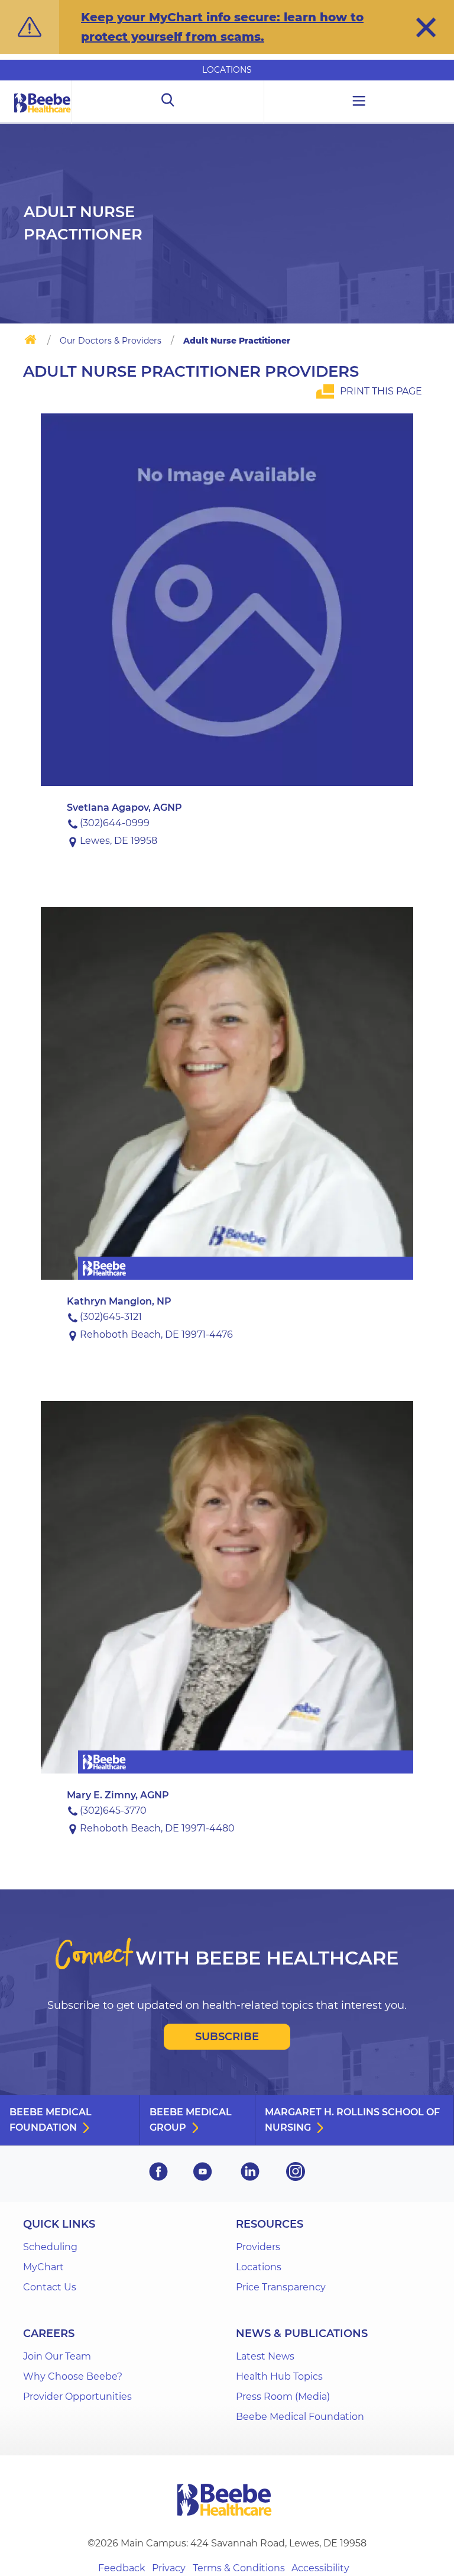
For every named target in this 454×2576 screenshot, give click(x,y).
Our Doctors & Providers (111, 341)
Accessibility (320, 2568)
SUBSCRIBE (227, 2037)
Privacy (169, 2568)
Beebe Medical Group (191, 2120)
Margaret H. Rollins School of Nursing (352, 2120)
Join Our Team (57, 2356)
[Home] (30, 342)
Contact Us (50, 2287)
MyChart (43, 2267)
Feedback (122, 2568)
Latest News (265, 2356)
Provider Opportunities (77, 2397)
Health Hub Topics (279, 2376)
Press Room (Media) (283, 2397)
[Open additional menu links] (359, 102)
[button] (426, 27)
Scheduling (50, 2247)
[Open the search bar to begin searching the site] (168, 102)
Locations (227, 70)
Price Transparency (281, 2287)
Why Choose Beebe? (73, 2376)
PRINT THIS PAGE (381, 391)
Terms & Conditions (239, 2568)
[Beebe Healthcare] (43, 116)
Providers (258, 2247)
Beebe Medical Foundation (51, 2120)
